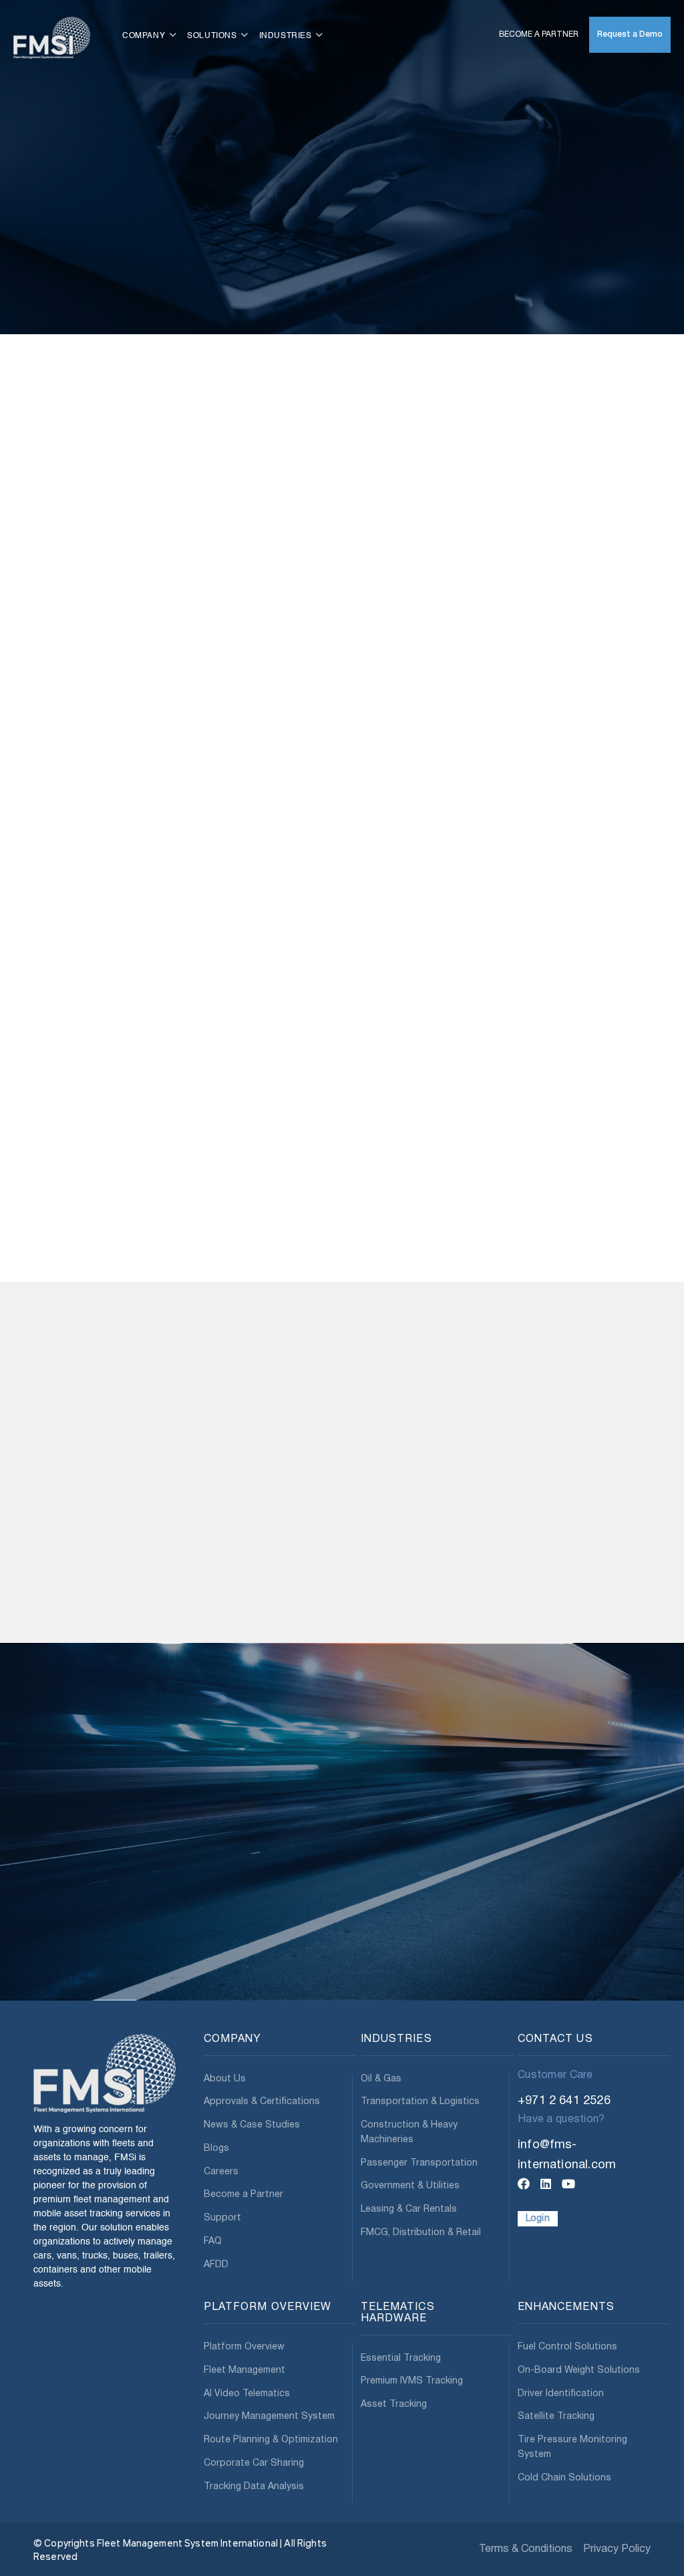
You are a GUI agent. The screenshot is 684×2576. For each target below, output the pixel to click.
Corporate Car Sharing (254, 2463)
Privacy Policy (617, 2549)
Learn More (74, 1657)
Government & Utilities (410, 2186)
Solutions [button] (213, 36)
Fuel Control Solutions (567, 2347)
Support (222, 2218)
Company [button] (145, 36)
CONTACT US (555, 2039)
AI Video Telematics (247, 2393)
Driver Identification (561, 2393)
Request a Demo (630, 34)
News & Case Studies (252, 2125)
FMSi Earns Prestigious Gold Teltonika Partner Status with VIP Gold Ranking (97, 1602)
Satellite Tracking (556, 2417)
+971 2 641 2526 (564, 2100)
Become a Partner (539, 34)
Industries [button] (287, 36)
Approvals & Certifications (262, 2102)
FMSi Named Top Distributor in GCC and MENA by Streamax (569, 1597)
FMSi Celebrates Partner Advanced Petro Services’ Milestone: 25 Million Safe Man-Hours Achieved (260, 1602)
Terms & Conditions (526, 2549)
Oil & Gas (381, 2078)
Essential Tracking (401, 2358)
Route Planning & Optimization (271, 2440)
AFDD (216, 2264)
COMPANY (232, 2039)
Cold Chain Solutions (564, 2477)
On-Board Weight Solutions (579, 2370)
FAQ (213, 2241)
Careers (221, 2171)
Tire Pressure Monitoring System (572, 2447)
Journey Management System (269, 2417)
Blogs (216, 2148)
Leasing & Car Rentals (409, 2209)
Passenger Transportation (419, 2163)
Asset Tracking (394, 2405)
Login (538, 2218)
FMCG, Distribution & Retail (421, 2232)
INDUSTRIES (396, 2039)
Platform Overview (244, 2347)
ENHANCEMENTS (566, 2307)
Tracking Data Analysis (254, 2486)
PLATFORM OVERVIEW (268, 2307)
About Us (225, 2078)
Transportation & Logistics (420, 2102)
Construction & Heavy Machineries (409, 2133)
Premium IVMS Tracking (412, 2381)
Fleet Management (244, 2370)
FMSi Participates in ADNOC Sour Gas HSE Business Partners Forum (417, 1597)
